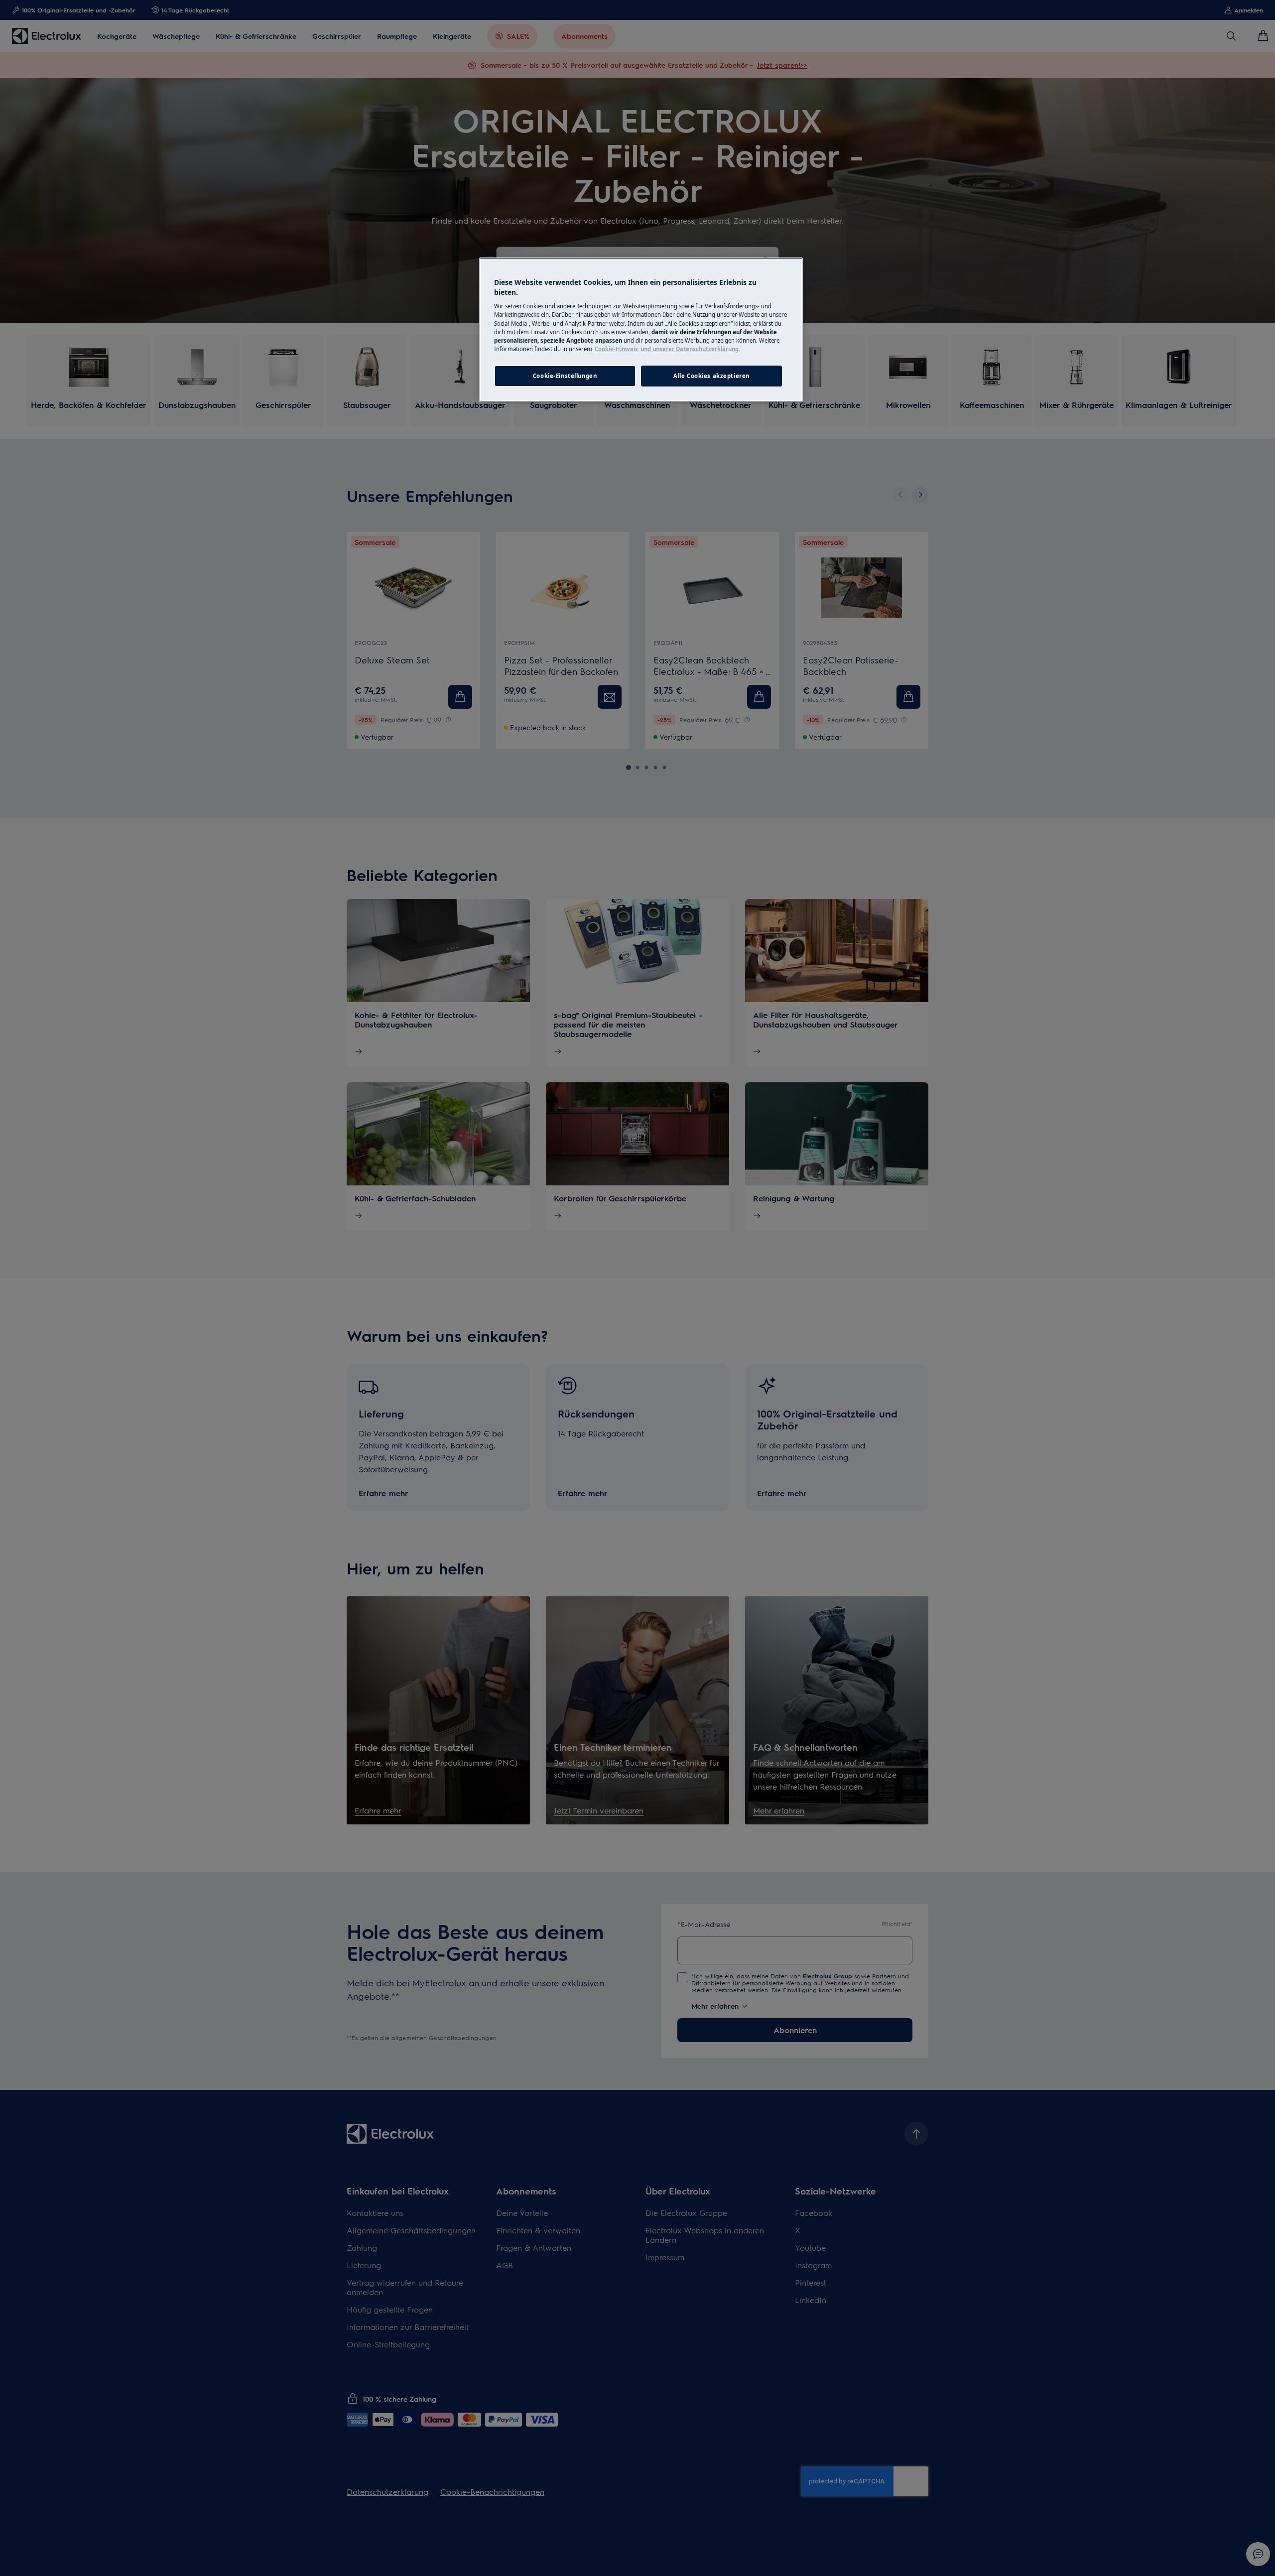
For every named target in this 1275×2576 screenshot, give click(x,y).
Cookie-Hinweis (616, 349)
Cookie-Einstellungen (565, 376)
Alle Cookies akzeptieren (711, 376)
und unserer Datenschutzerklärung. (690, 349)
